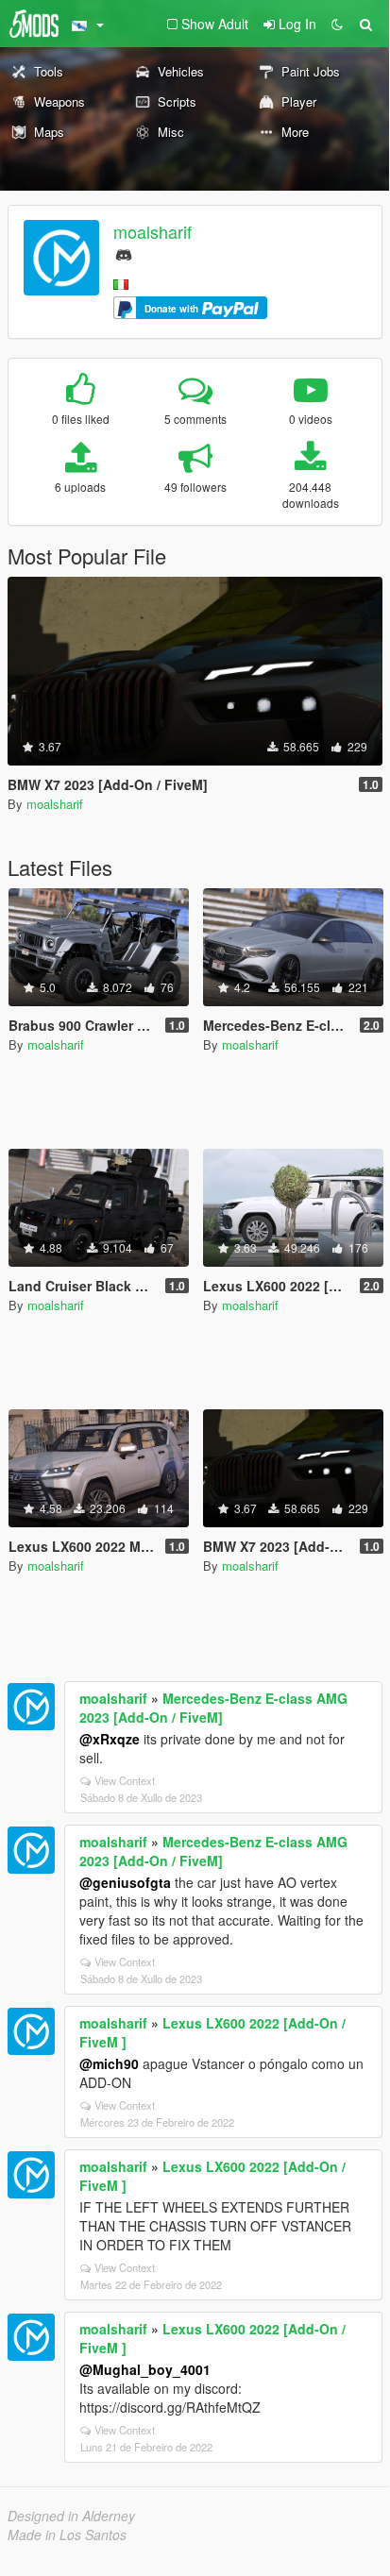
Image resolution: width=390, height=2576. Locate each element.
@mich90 (109, 2063)
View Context (125, 1780)
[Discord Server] (124, 253)
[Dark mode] (337, 24)
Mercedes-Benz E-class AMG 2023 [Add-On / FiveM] (213, 1708)
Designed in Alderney (71, 2516)
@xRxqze (110, 1739)
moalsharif (153, 231)
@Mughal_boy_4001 (145, 2369)
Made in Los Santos (67, 2534)
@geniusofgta (125, 1882)
